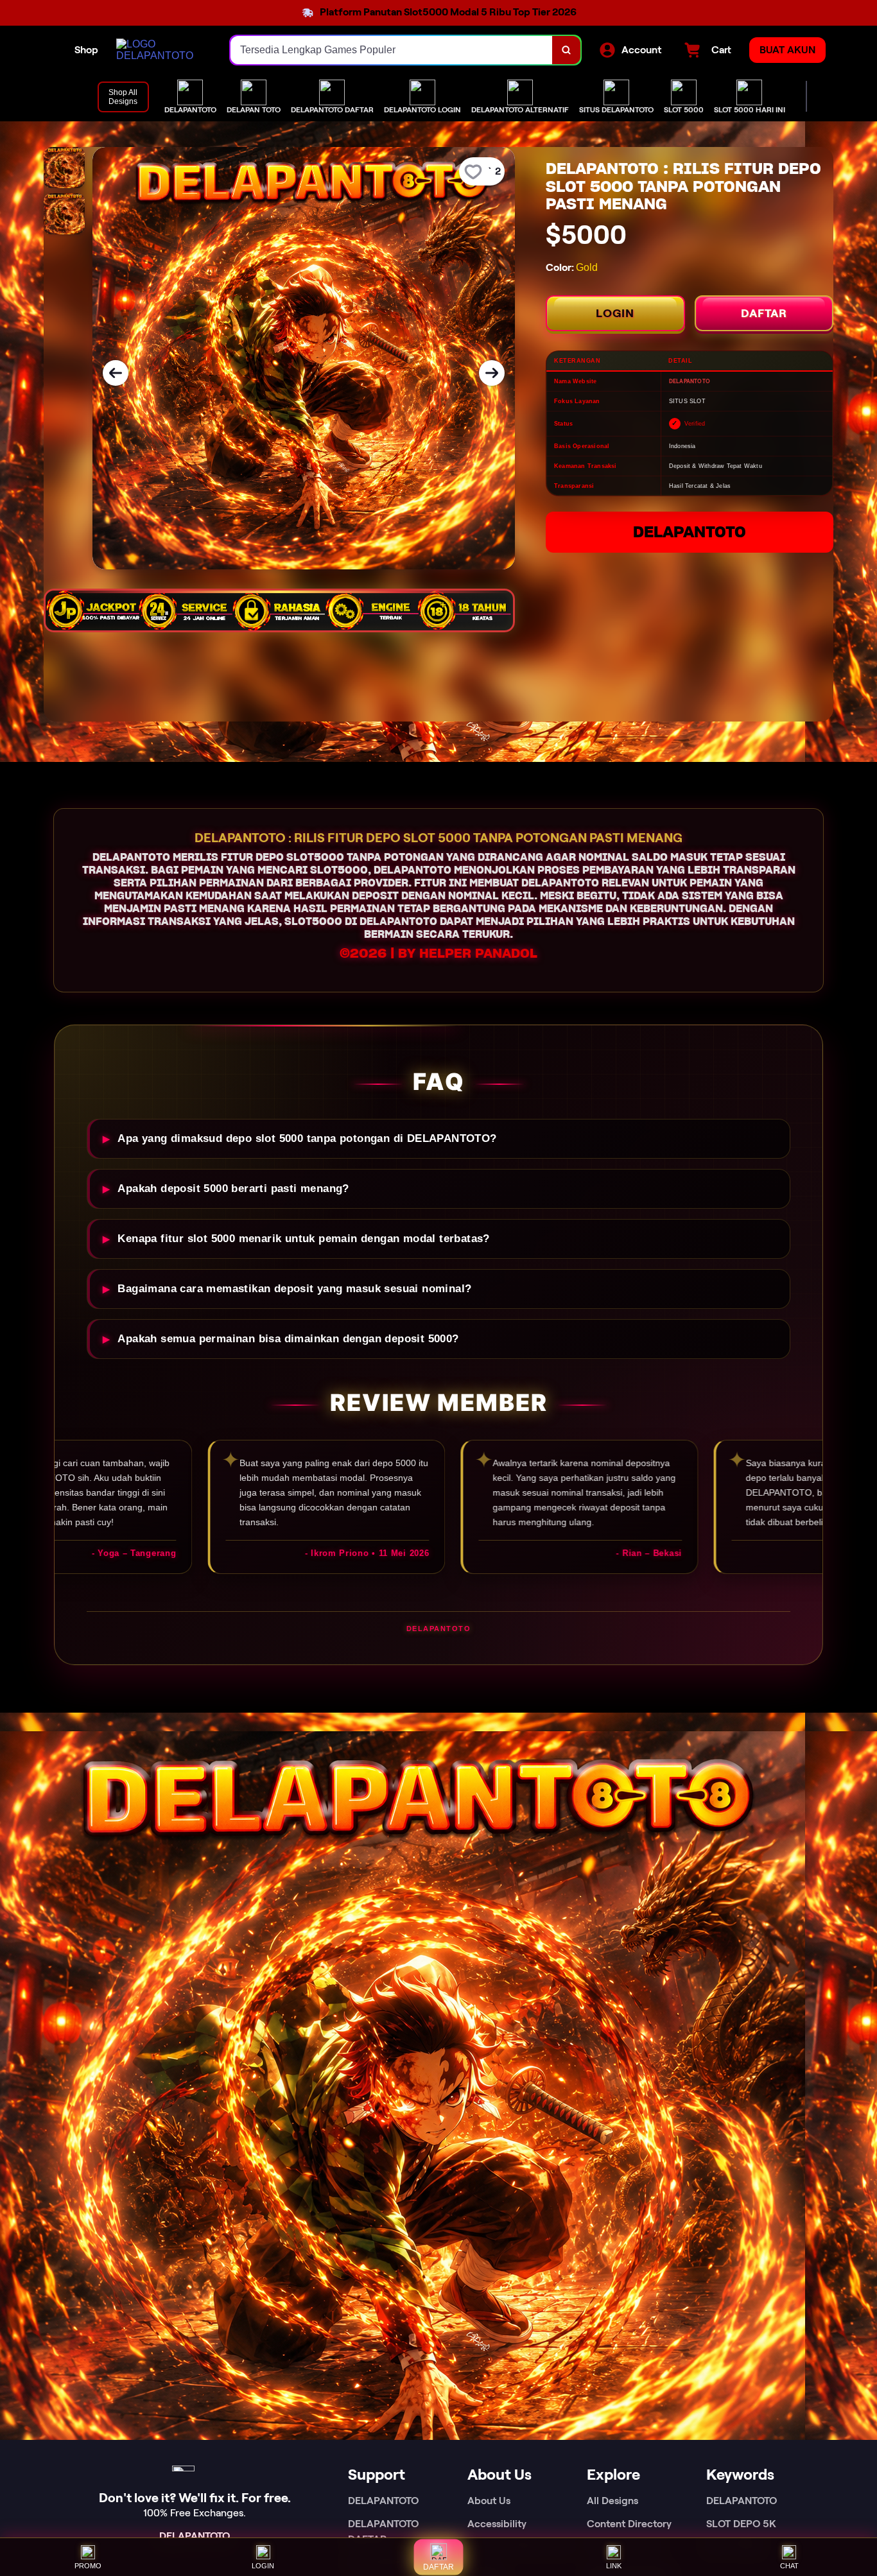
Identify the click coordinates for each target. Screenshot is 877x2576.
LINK (614, 2566)
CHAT (789, 2566)
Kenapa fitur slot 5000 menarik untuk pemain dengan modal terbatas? (303, 1239)
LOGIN (615, 313)
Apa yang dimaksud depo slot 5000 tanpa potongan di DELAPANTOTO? (307, 1138)
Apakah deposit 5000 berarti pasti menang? (233, 1189)
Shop (86, 50)
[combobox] (392, 50)
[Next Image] (492, 373)
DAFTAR (764, 313)
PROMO (88, 2566)
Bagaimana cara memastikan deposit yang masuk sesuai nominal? (294, 1289)
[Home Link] (161, 50)
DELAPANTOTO (690, 532)
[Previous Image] (116, 373)
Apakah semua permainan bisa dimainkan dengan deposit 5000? (288, 1339)
